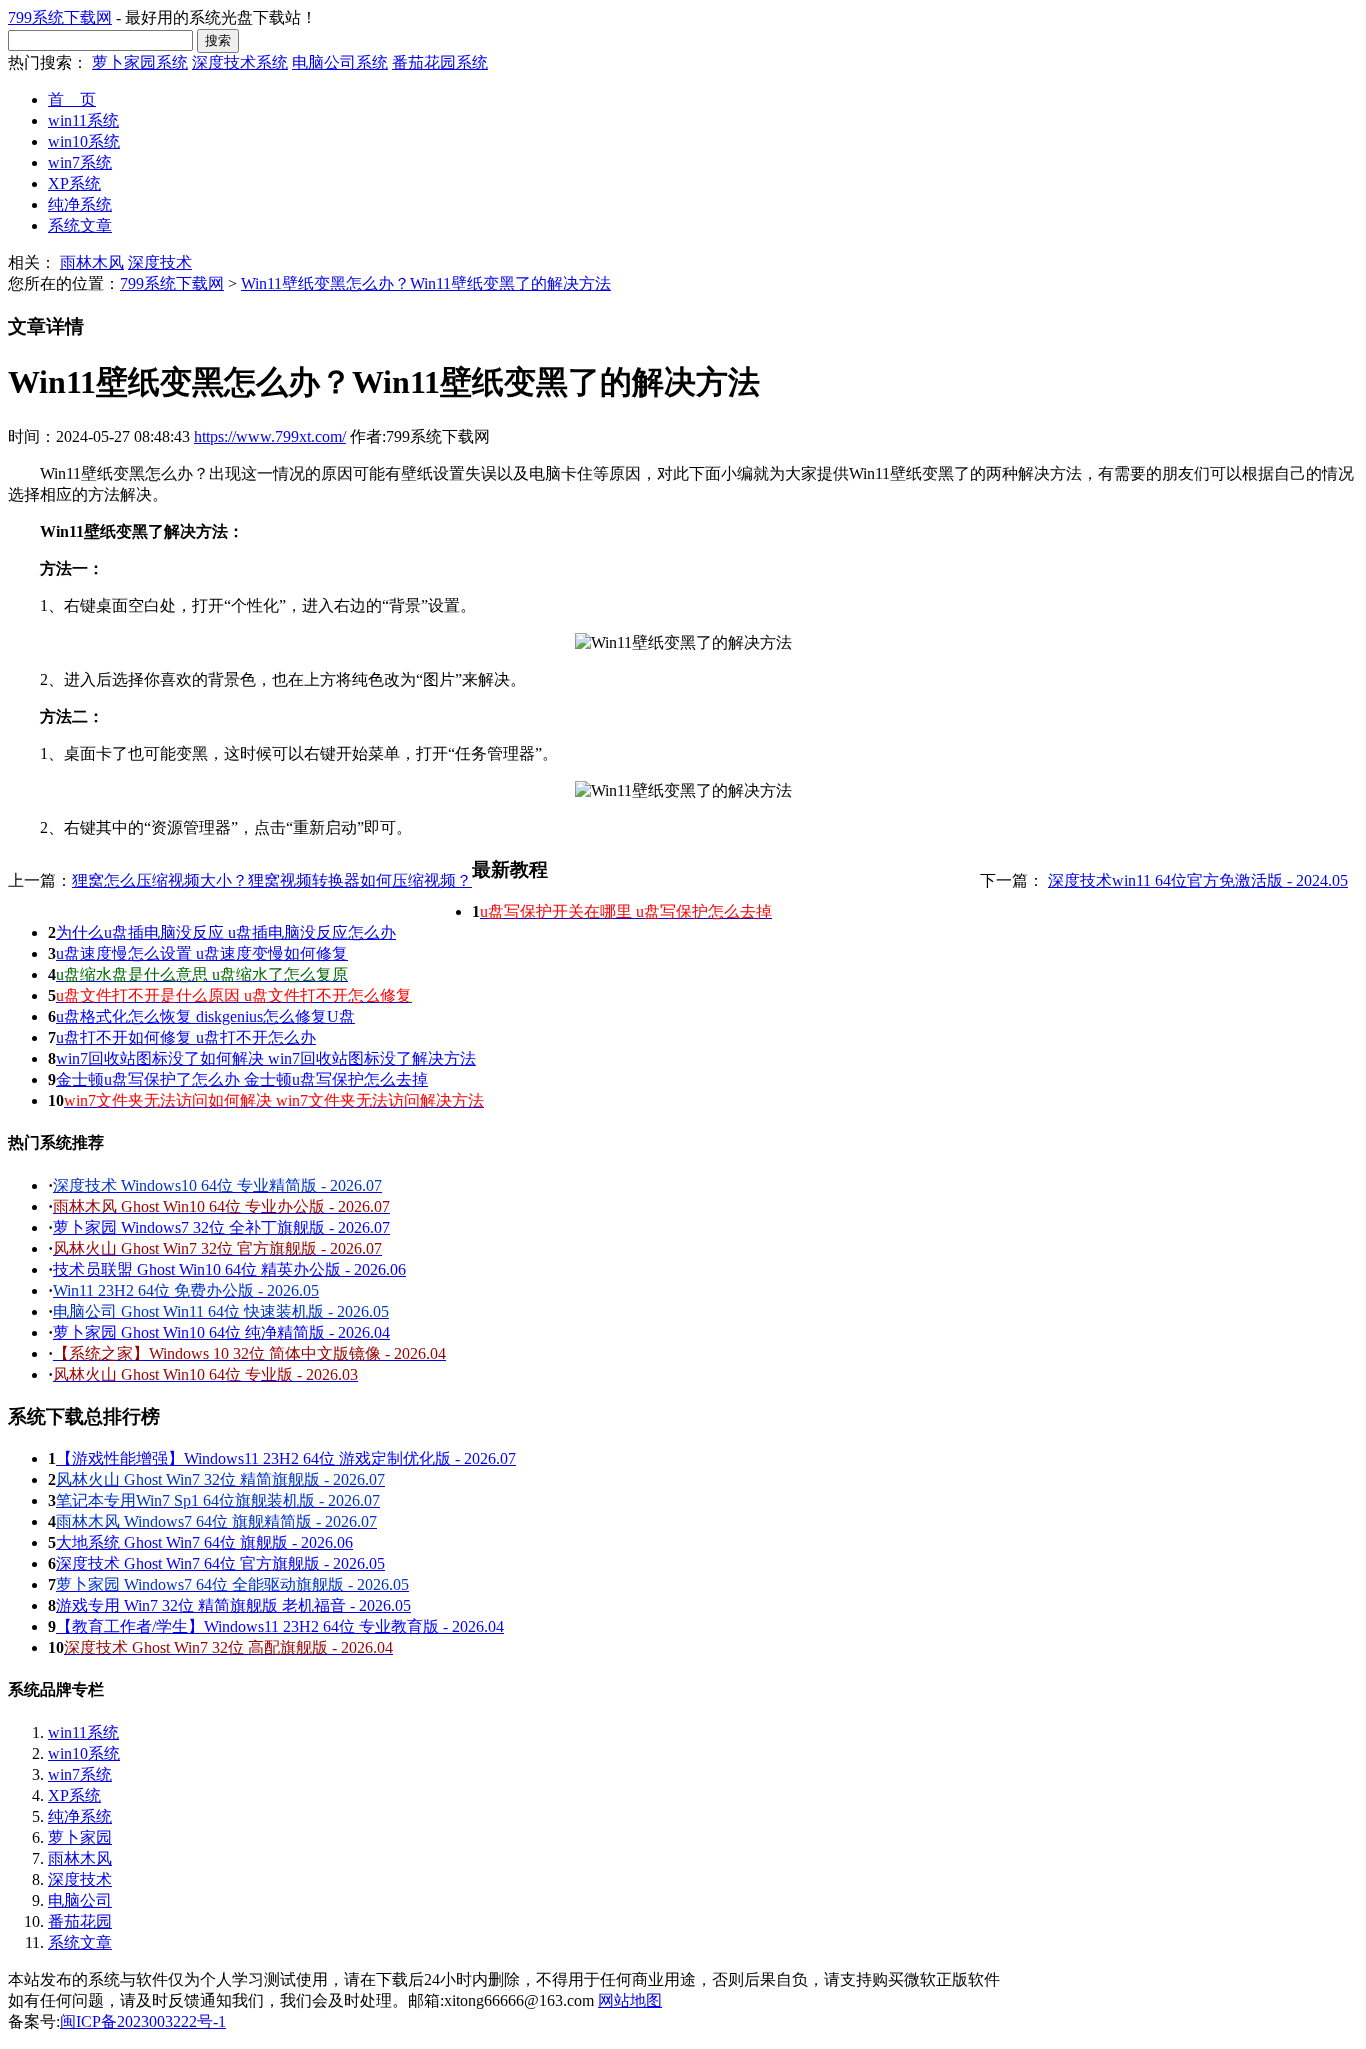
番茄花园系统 (440, 62)
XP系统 (74, 183)
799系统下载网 (60, 17)
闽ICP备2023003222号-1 (143, 2021)
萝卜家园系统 (140, 62)
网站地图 (630, 2000)
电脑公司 (80, 1900)
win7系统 (80, 162)
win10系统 (84, 141)
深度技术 (160, 262)
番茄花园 (80, 1921)
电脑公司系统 (340, 62)
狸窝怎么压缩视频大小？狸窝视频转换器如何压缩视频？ (272, 880)
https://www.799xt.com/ (270, 436)
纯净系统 (80, 204)
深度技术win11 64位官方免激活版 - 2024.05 (1198, 880)
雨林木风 (92, 262)
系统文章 (80, 225)
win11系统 (83, 120)
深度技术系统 (240, 62)
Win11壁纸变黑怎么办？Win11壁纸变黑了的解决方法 (426, 283)
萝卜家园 (80, 1837)
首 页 (72, 99)
